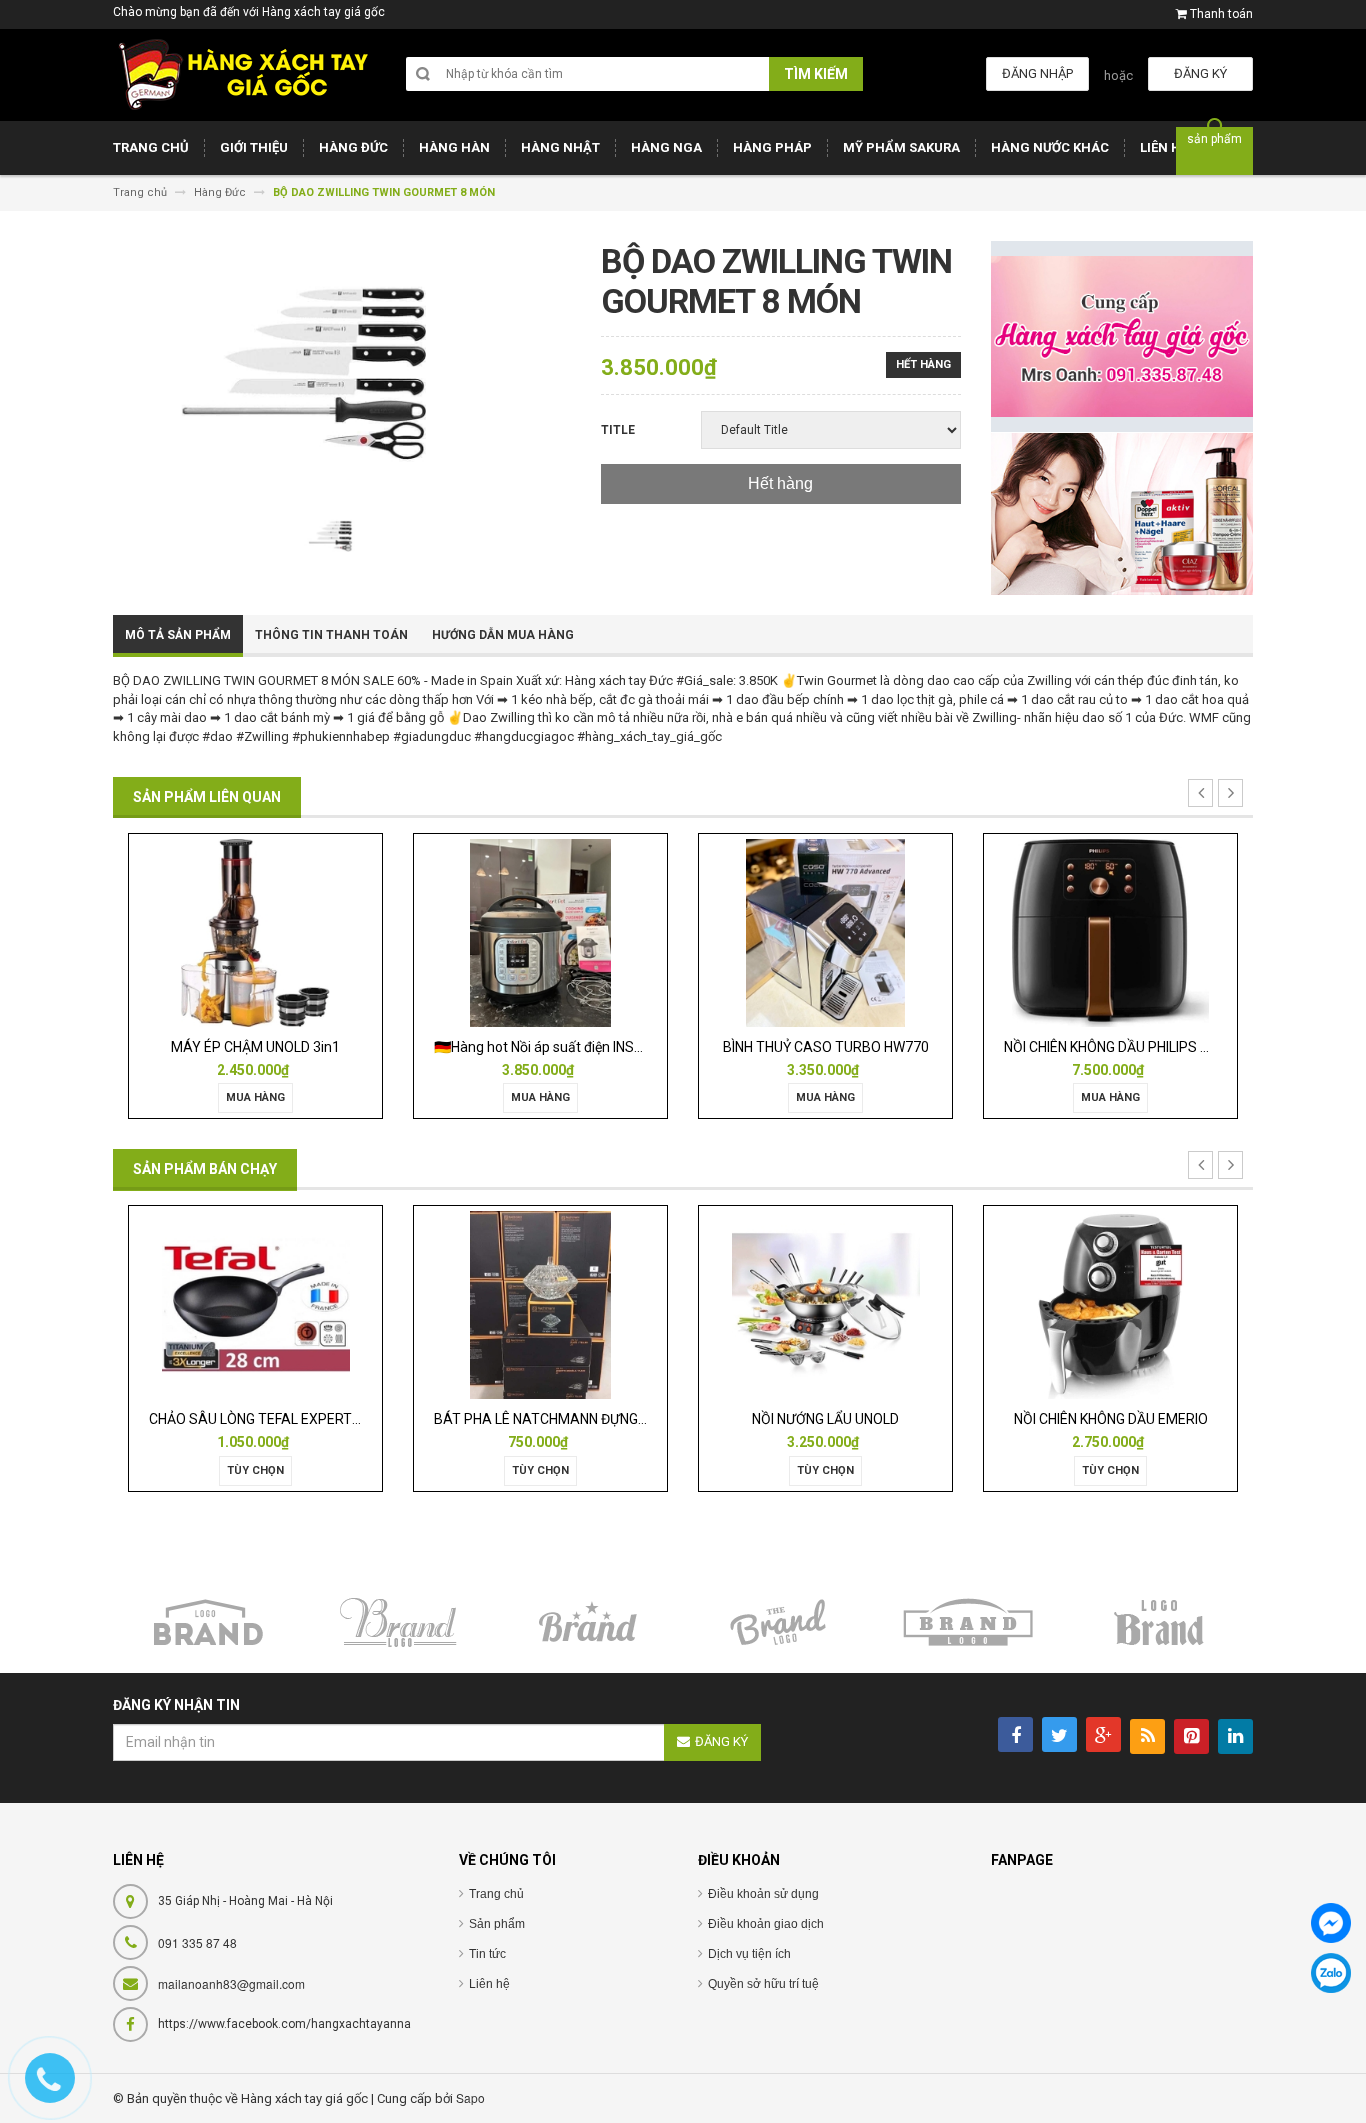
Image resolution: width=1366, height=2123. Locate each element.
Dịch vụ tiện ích (749, 1954)
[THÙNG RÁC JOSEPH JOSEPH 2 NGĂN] (1126, 1304)
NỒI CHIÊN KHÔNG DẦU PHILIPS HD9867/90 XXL (883, 1047)
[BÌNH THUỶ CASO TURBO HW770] (556, 931)
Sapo (470, 2097)
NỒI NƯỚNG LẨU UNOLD (556, 1419)
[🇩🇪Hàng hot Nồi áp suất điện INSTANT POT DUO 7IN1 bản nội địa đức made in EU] (271, 931)
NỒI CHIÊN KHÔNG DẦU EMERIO (841, 1419)
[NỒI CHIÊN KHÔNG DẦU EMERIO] (841, 1304)
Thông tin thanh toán (331, 635)
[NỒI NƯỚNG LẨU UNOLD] (556, 1304)
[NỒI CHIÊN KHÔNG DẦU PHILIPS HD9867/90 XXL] (841, 931)
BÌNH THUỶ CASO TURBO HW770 (556, 1047)
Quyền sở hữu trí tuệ (763, 1984)
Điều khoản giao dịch (766, 1924)
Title (618, 430)
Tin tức (487, 1954)
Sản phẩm (497, 1924)
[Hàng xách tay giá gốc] (243, 74)
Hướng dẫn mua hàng (503, 635)
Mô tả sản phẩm (178, 635)
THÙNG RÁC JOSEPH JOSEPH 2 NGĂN (1139, 1419)
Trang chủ (496, 1894)
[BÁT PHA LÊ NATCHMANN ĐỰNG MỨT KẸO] (271, 1304)
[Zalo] (1331, 1973)
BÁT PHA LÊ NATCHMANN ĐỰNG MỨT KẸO (298, 1419)
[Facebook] (1331, 1923)
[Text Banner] (1122, 513)
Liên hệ (489, 1984)
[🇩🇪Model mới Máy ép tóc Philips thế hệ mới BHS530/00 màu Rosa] (1126, 931)
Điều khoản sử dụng (763, 1894)
